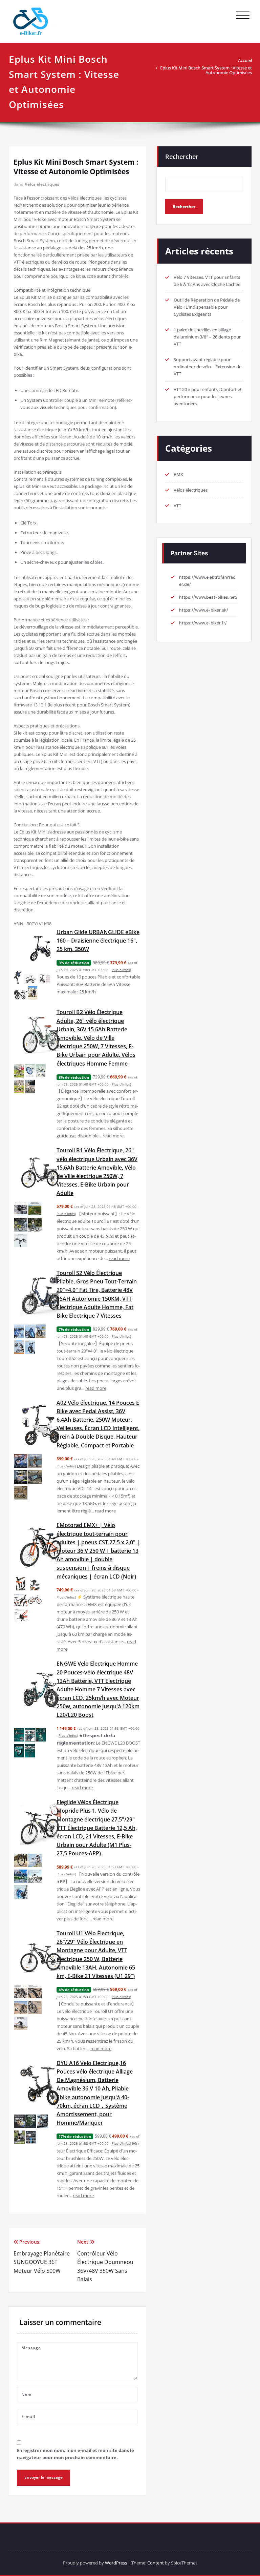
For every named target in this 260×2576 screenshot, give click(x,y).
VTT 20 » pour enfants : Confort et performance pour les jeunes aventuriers (208, 396)
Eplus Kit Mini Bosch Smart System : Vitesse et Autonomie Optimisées (206, 70)
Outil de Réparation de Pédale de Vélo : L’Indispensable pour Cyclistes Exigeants (207, 307)
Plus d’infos (121, 970)
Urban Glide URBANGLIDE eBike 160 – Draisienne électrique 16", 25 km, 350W (98, 941)
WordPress (116, 2563)
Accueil (245, 60)
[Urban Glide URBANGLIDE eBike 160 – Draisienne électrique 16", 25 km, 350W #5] (33, 993)
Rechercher (182, 157)
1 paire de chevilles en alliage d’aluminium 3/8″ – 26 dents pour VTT (207, 337)
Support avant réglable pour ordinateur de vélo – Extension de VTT (208, 367)
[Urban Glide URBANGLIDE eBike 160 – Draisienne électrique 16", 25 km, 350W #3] (45, 979)
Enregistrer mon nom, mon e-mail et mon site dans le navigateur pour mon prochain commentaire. (75, 2454)
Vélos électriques (42, 184)
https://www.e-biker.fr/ (203, 623)
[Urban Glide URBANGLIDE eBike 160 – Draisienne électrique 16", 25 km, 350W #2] (30, 979)
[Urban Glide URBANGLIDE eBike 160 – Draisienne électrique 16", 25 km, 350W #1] (18, 977)
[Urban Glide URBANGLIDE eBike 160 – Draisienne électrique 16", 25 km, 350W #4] (21, 995)
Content (156, 2563)
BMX (178, 474)
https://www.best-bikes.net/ (208, 597)
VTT (177, 506)
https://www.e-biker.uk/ (204, 610)
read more (113, 1136)
